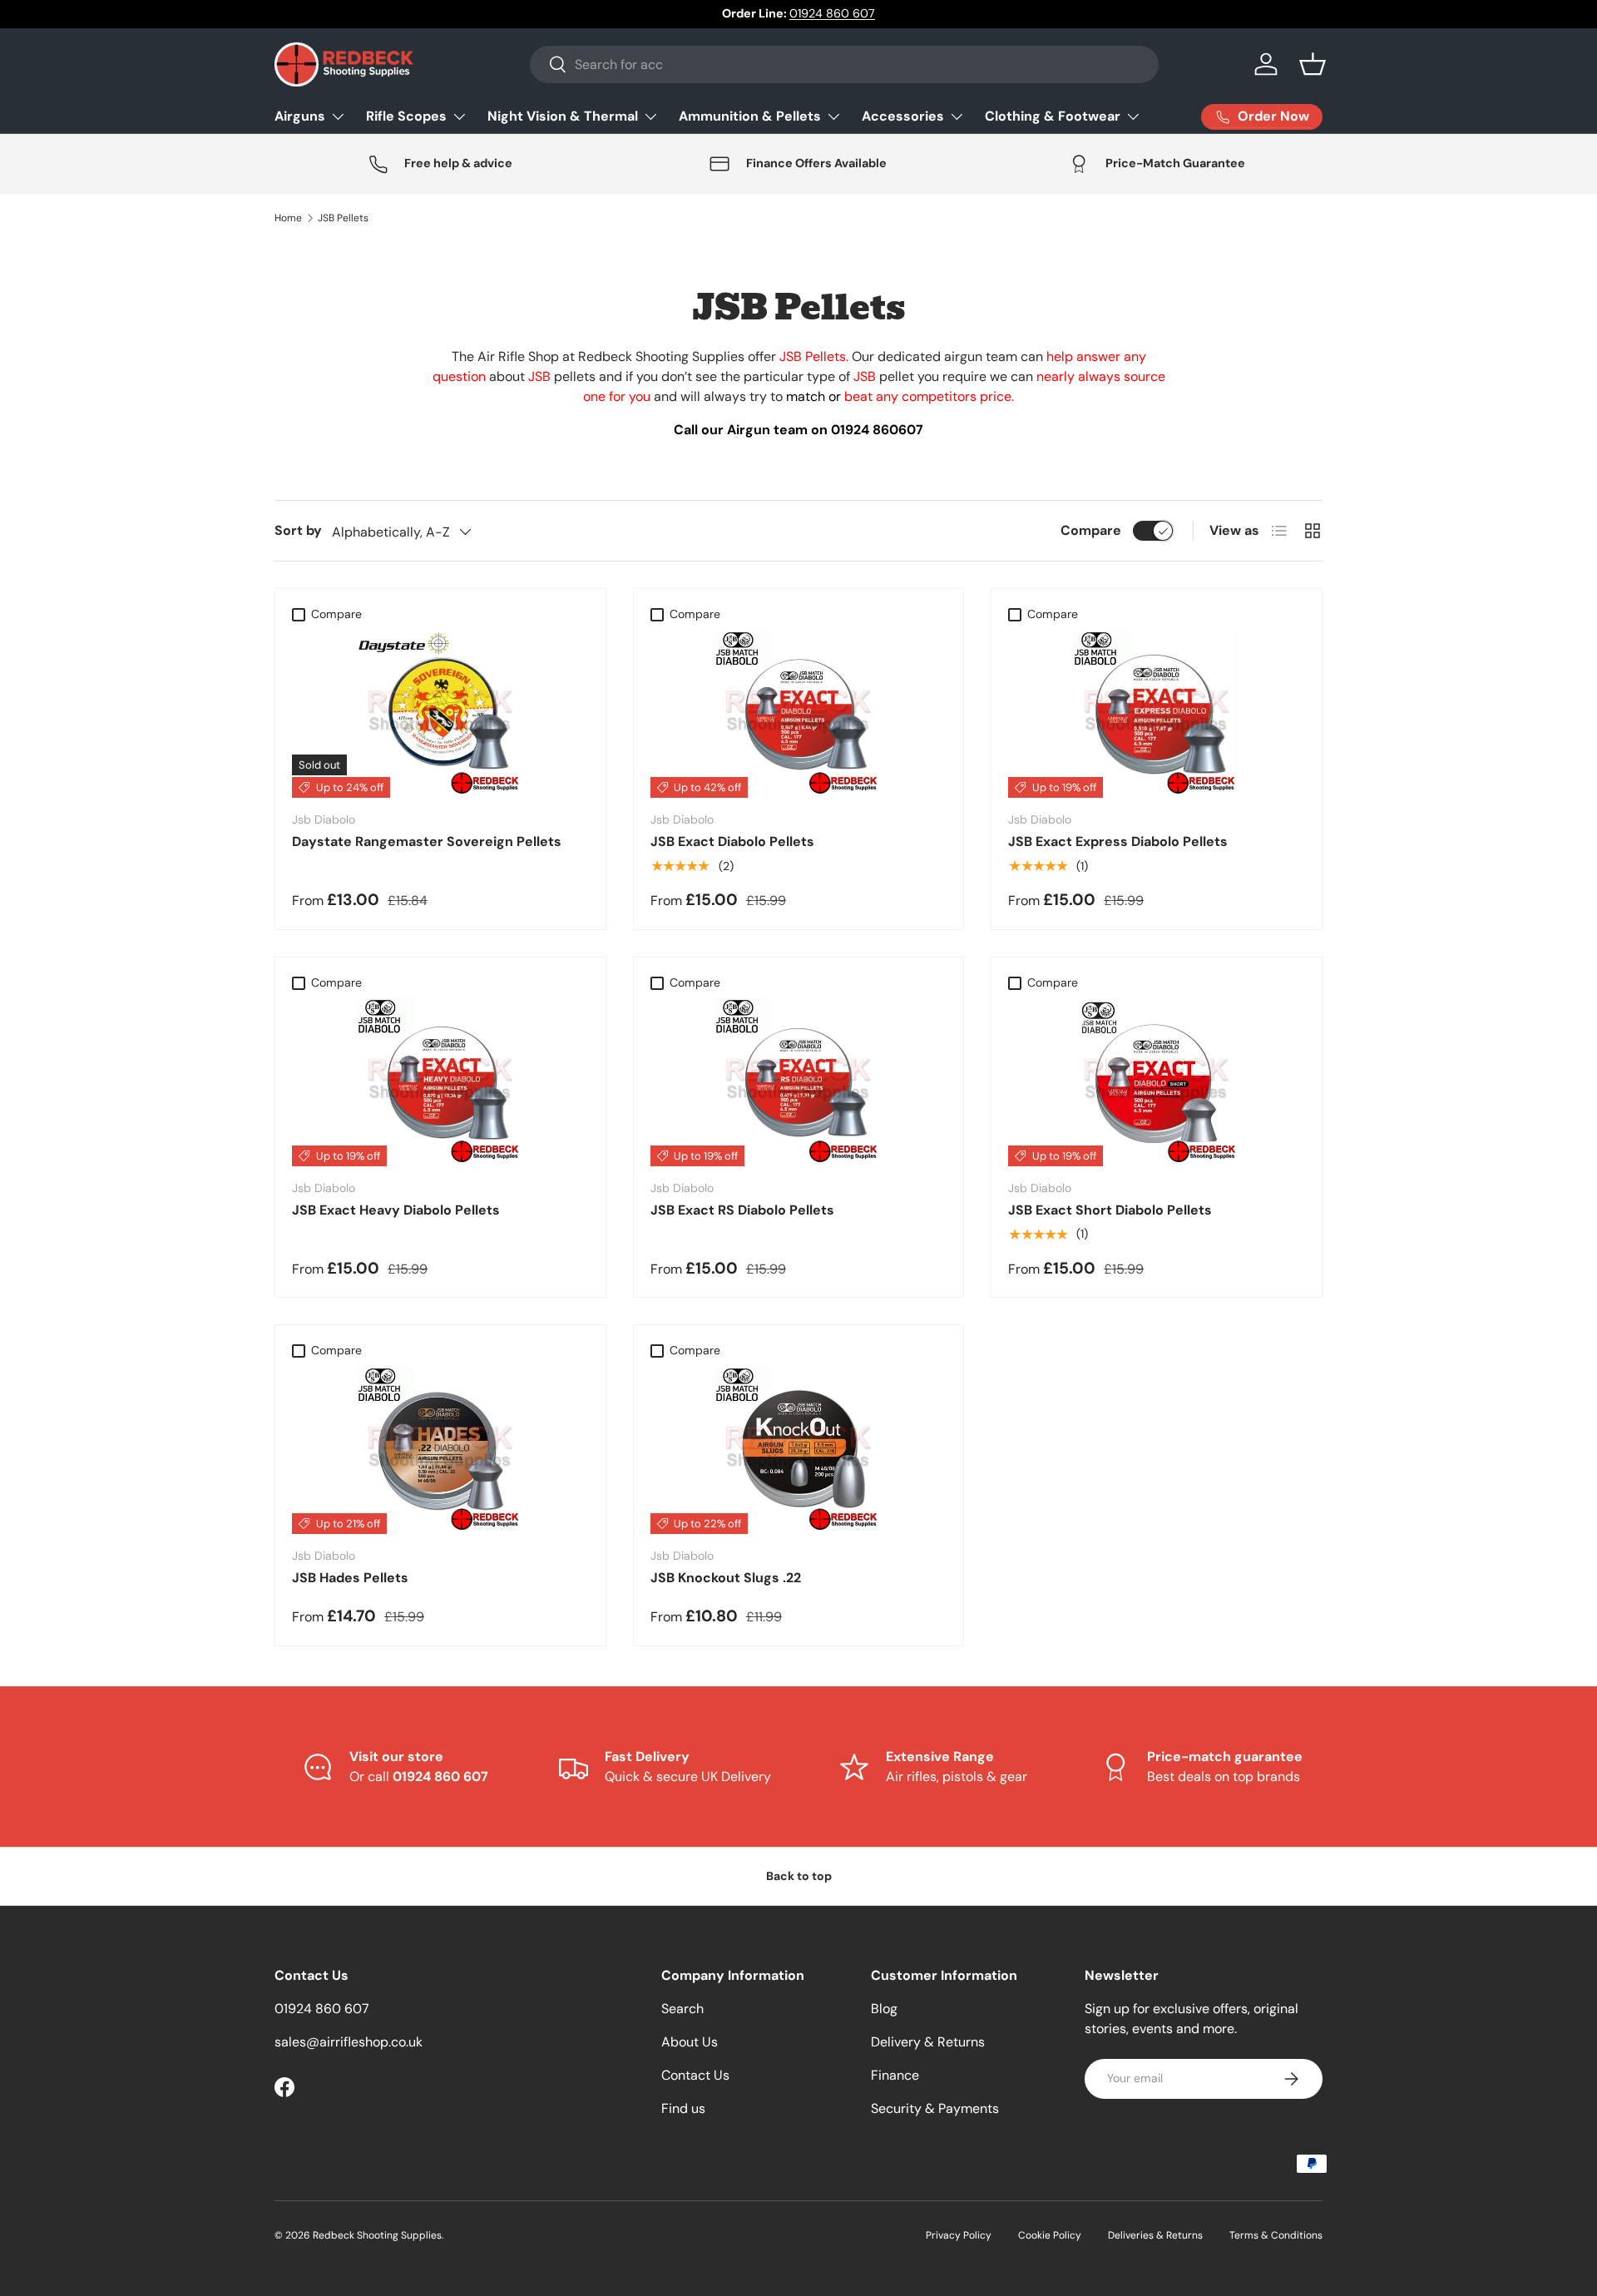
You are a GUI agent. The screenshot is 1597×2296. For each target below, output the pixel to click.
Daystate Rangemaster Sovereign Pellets (427, 841)
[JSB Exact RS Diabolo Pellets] (799, 1082)
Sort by (298, 530)
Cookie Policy (1050, 2235)
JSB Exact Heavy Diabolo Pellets (396, 1210)
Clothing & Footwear (1053, 116)
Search (682, 2009)
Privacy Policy (959, 2235)
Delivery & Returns (928, 2042)
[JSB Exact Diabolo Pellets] (799, 715)
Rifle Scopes (406, 116)
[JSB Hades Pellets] (440, 1451)
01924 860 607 (832, 13)
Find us (683, 2108)
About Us (690, 2042)
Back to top (799, 1876)
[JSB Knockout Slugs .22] (799, 1451)
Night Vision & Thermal (563, 116)
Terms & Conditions (1276, 2235)
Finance (895, 2075)
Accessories (903, 116)
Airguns (300, 116)
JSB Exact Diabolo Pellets (732, 841)
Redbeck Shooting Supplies (377, 2235)
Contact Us (695, 2075)
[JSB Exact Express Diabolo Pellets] (1157, 715)
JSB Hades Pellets (350, 1578)
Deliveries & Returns (1155, 2235)
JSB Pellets (343, 218)
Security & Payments (935, 2108)
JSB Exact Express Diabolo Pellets (1118, 841)
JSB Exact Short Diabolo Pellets (1110, 1210)
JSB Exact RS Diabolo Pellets (742, 1210)
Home (288, 218)
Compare (1091, 530)
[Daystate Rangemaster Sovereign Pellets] (440, 715)
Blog (884, 2009)
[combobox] (844, 64)
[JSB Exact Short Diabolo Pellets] (1157, 1082)
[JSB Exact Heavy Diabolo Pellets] (440, 1082)
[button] (1313, 64)
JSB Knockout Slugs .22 (726, 1578)
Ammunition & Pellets (750, 116)
